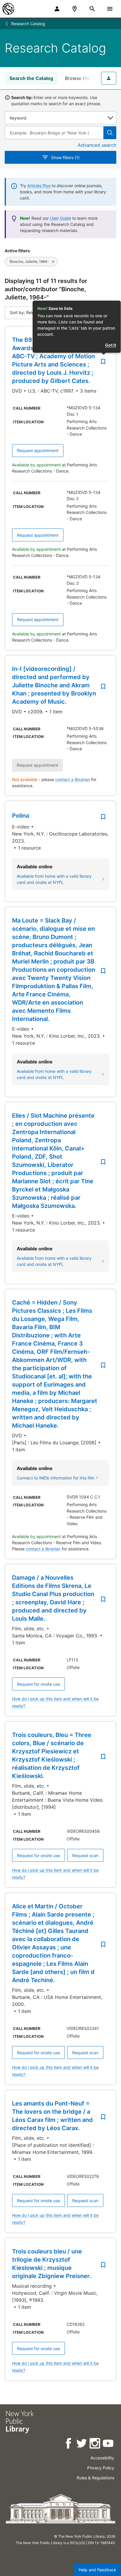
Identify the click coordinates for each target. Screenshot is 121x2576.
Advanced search (97, 145)
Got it (111, 345)
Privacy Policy (101, 2468)
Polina (21, 816)
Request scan (85, 1855)
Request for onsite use (38, 1684)
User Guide (60, 218)
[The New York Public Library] (8, 9)
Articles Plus (39, 186)
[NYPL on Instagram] (95, 2444)
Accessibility (102, 2458)
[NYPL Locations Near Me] (75, 9)
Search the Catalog (31, 78)
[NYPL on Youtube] (109, 2444)
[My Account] (57, 9)
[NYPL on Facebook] (69, 2444)
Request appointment (38, 450)
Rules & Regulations (95, 2478)
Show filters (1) (65, 157)
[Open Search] (92, 9)
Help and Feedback (98, 2570)
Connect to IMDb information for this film (56, 1478)
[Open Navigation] (110, 9)
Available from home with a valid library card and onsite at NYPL (54, 879)
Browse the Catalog (87, 78)
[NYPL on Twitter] (82, 2444)
